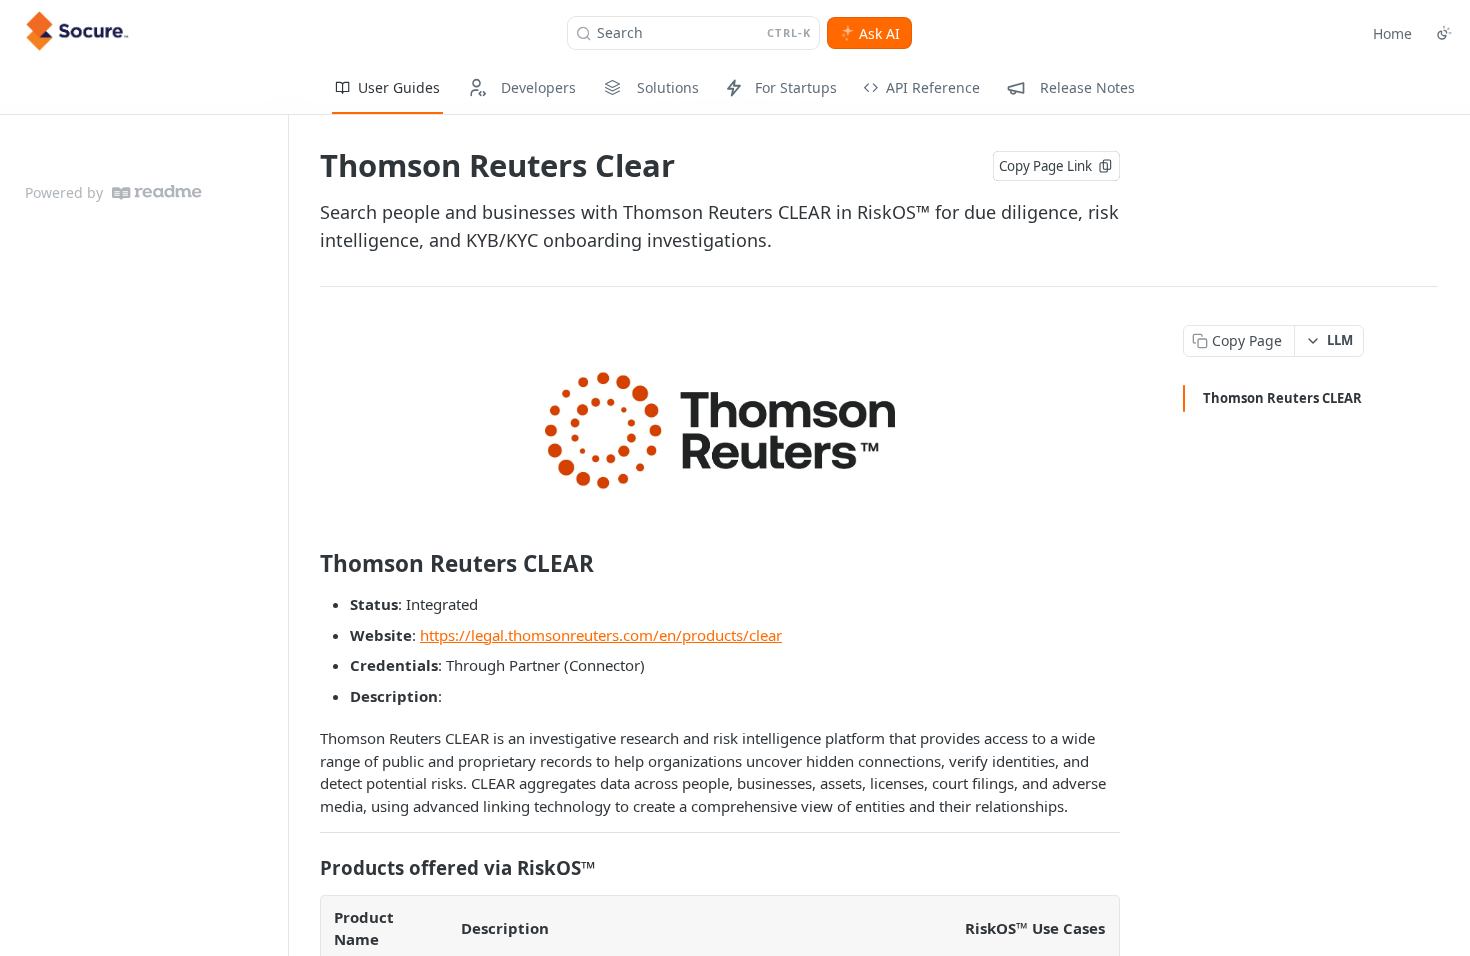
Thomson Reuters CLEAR (1282, 398)
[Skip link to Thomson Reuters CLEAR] (306, 564)
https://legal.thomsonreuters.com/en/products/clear (601, 635)
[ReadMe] (157, 192)
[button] (720, 430)
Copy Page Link (1045, 166)
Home (1392, 33)
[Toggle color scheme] (1444, 33)
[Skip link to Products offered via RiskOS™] (306, 868)
